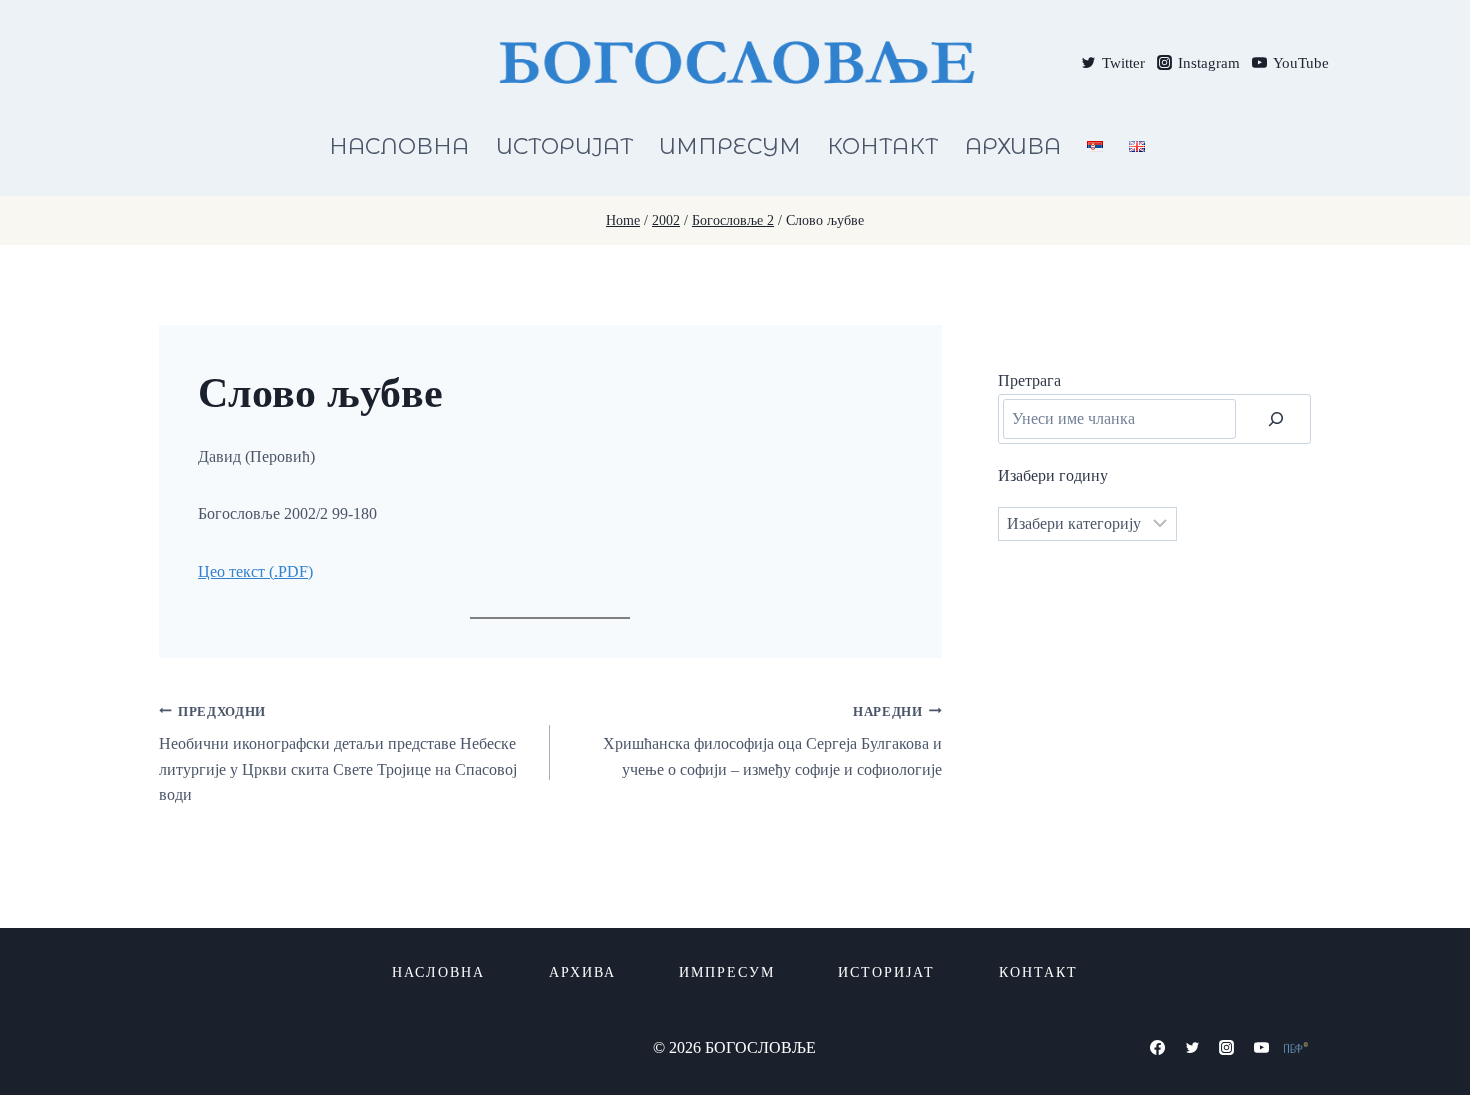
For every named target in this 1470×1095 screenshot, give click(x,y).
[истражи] (1276, 419)
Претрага (1029, 380)
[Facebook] (1158, 1047)
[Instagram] (1227, 1047)
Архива (1013, 146)
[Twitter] (1192, 1047)
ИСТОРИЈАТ (564, 146)
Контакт (882, 146)
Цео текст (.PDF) (255, 571)
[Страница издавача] (1296, 1047)
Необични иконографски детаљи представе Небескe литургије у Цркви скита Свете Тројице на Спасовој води (338, 754)
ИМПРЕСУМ (730, 146)
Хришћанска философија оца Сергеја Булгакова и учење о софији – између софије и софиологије (772, 741)
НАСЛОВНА (399, 146)
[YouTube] (1261, 1047)
